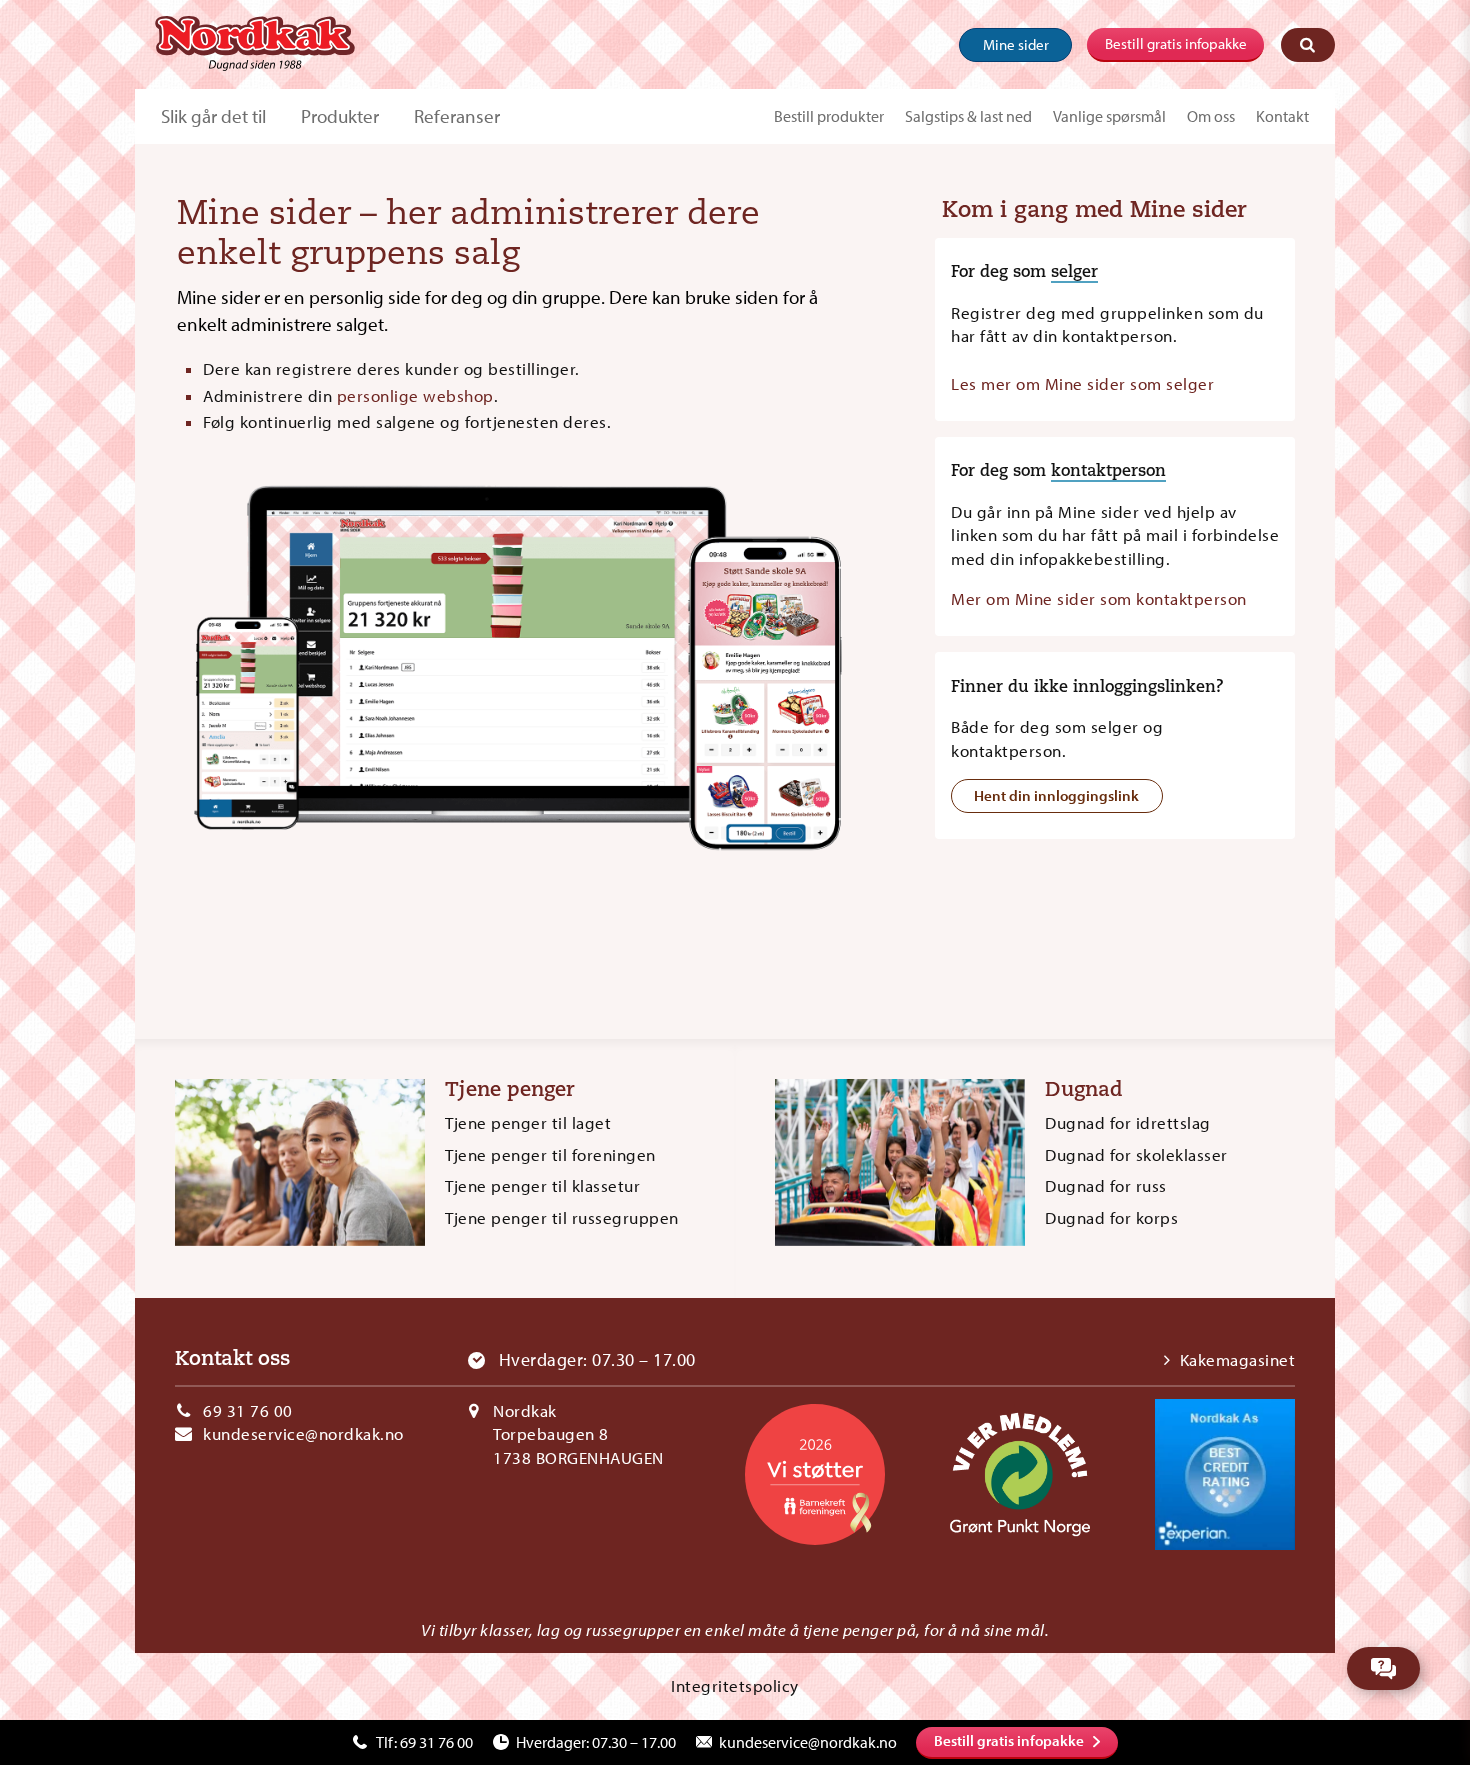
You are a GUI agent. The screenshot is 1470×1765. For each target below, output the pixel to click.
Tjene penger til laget (528, 1122)
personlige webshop (415, 395)
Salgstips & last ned (968, 116)
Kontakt (1282, 116)
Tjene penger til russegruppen (562, 1217)
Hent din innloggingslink (1056, 795)
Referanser (457, 116)
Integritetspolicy (735, 1685)
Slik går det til (213, 116)
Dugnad (1084, 1091)
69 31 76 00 (248, 1410)
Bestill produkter (829, 116)
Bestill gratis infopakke (1176, 43)
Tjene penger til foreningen (550, 1154)
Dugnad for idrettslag (1128, 1122)
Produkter (340, 116)
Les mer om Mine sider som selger (1082, 383)
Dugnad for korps (1111, 1217)
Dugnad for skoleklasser (1136, 1154)
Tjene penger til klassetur (542, 1185)
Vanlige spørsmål (1109, 116)
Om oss (1211, 116)
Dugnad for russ (1106, 1185)
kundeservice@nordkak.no (303, 1433)
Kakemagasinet (1237, 1359)
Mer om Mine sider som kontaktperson (1099, 598)
